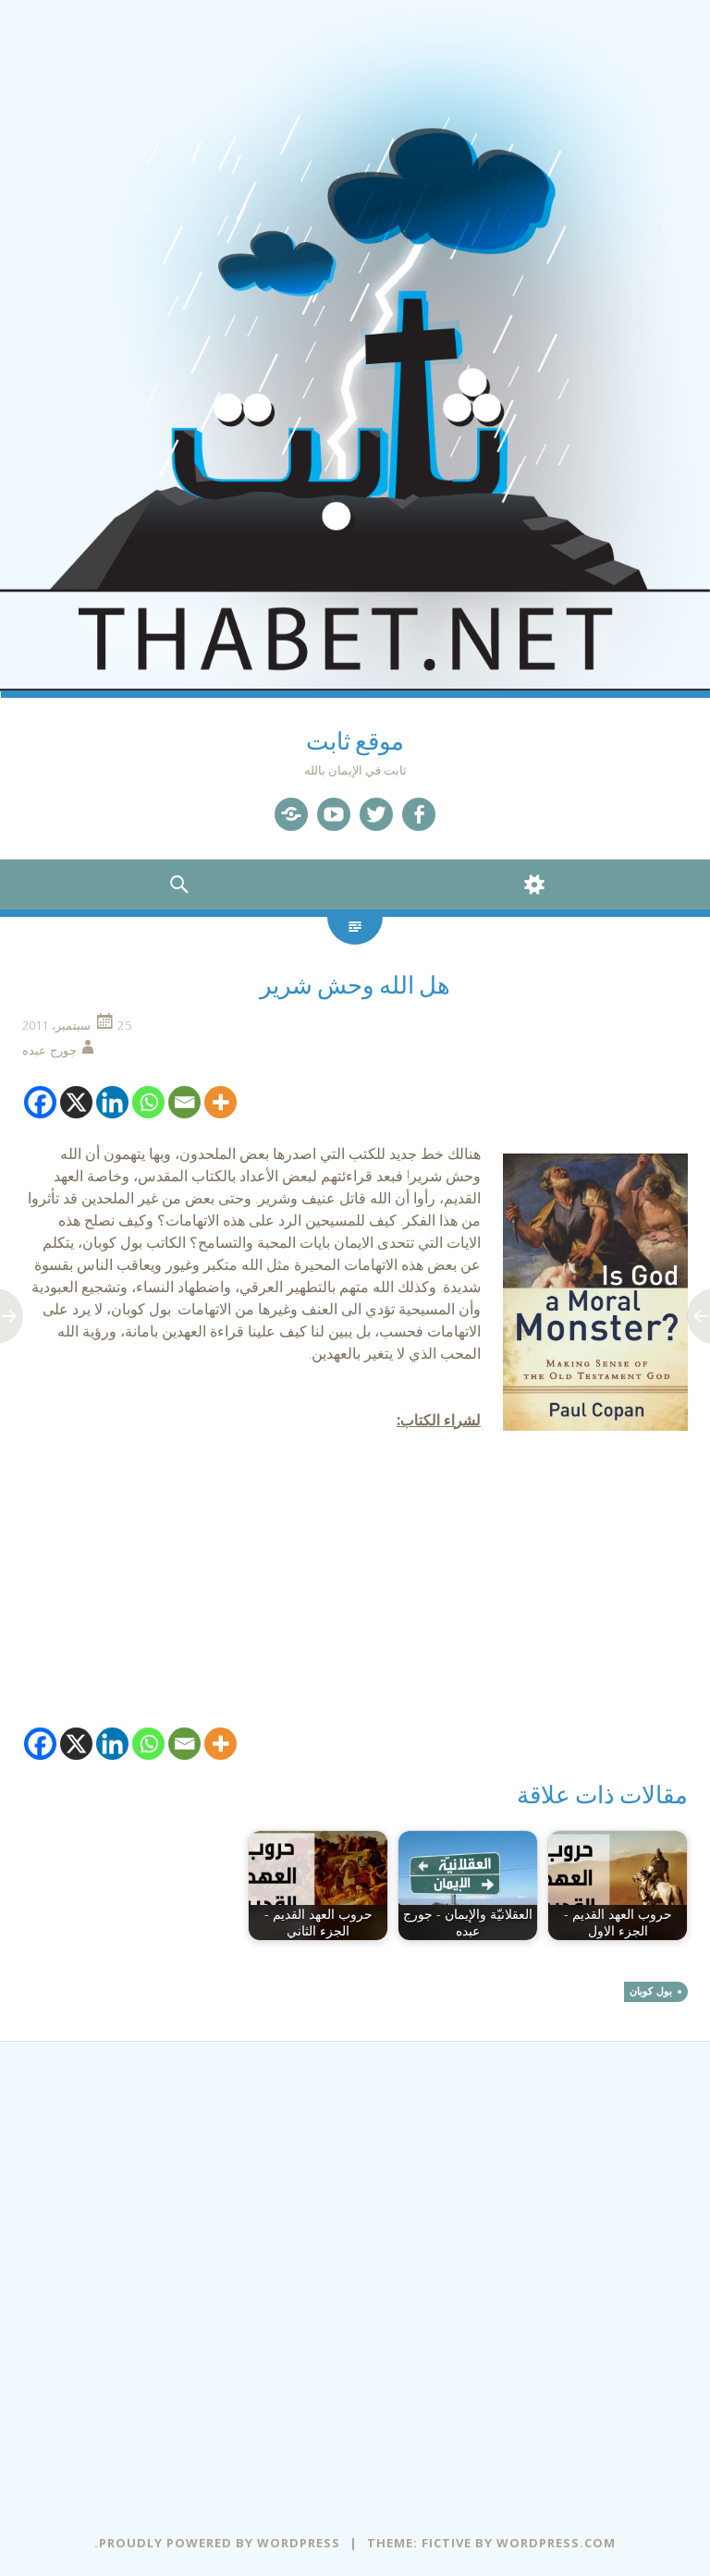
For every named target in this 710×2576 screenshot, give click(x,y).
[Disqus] (355, 2273)
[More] (220, 1102)
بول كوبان (651, 1991)
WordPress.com (556, 2543)
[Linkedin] (112, 1102)
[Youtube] (334, 814)
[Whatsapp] (148, 1102)
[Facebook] (40, 1102)
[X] (76, 1102)
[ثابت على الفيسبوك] (419, 814)
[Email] (184, 1102)
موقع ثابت (355, 742)
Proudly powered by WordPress (220, 2543)
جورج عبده (49, 1050)
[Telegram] (291, 814)
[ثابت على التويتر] (376, 814)
